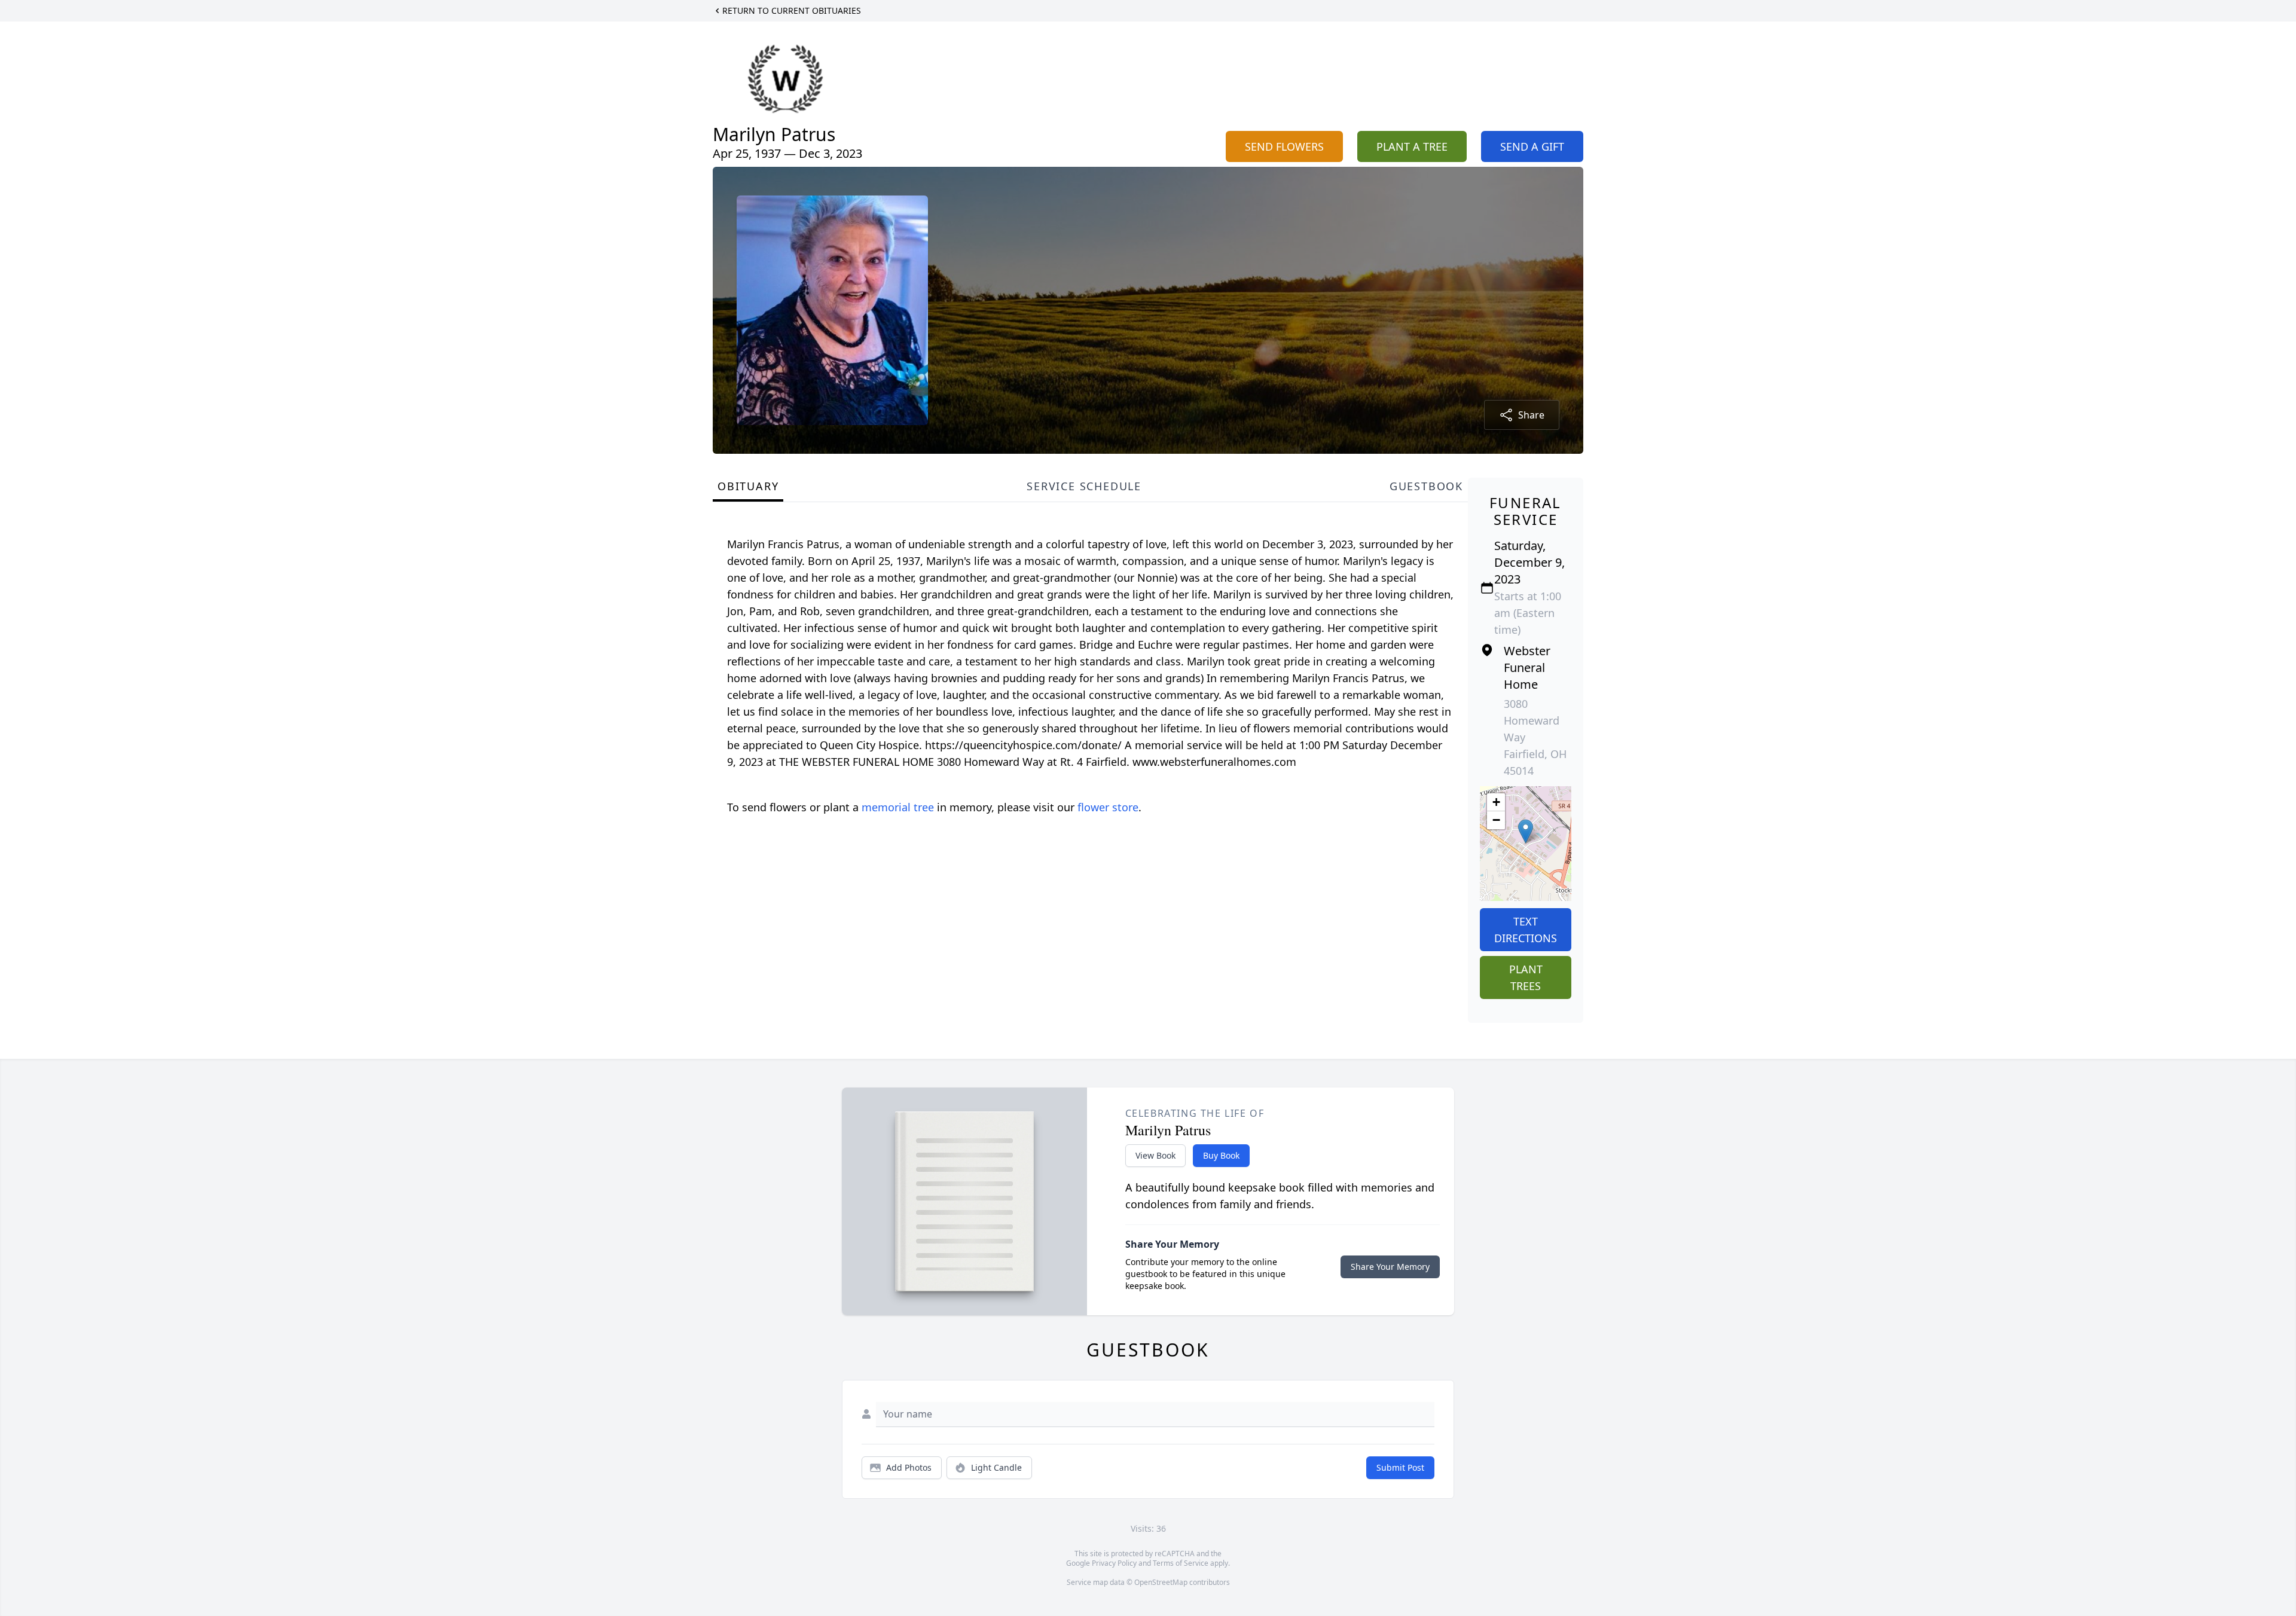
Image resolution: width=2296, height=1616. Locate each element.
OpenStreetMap (1161, 1582)
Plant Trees (1526, 977)
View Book (1155, 1155)
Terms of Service (1181, 1563)
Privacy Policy (1114, 1563)
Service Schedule (1084, 486)
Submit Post (1400, 1467)
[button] (1526, 831)
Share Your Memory (1390, 1267)
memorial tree (898, 807)
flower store (1108, 807)
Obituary (748, 486)
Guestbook (1426, 486)
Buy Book (1221, 1155)
